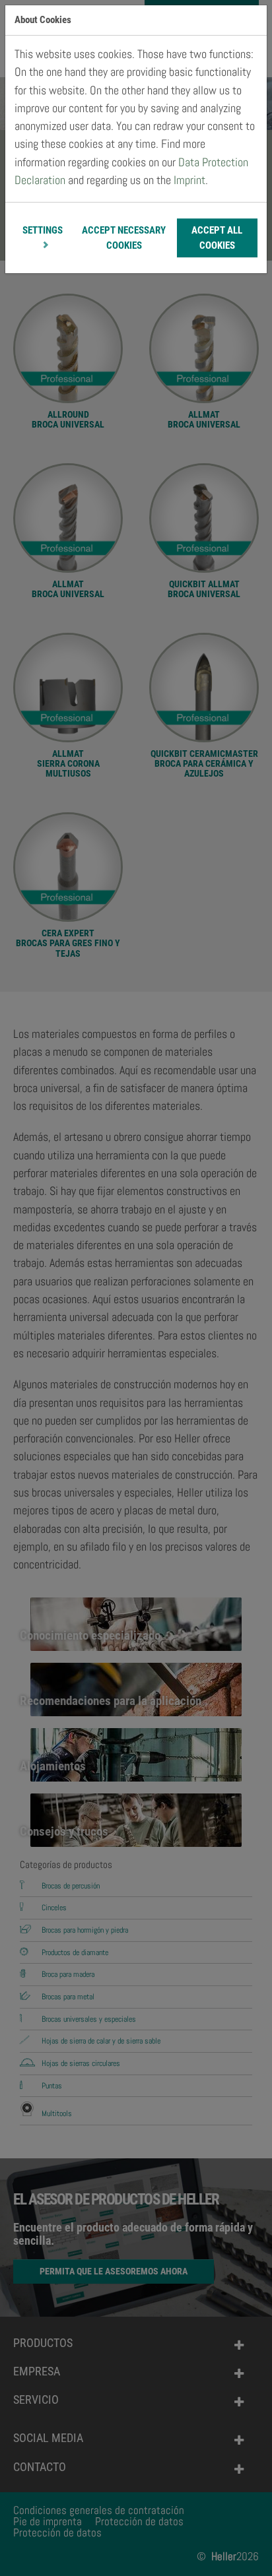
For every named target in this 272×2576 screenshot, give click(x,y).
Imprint (189, 180)
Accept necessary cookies (124, 238)
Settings (43, 230)
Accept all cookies (217, 238)
